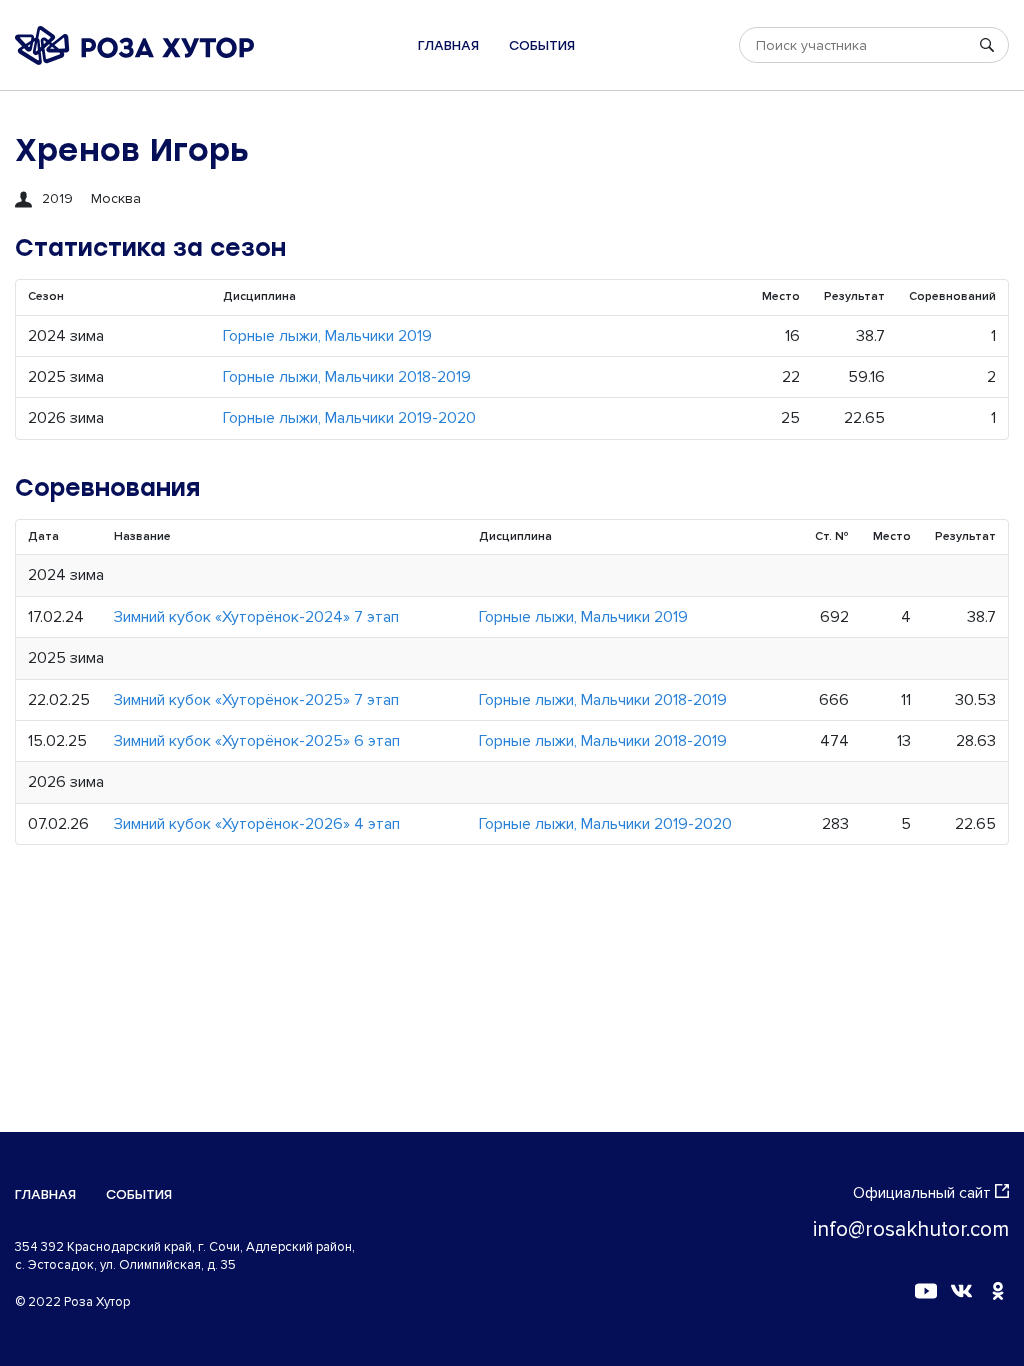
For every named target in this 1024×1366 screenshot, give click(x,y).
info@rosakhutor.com (911, 1229)
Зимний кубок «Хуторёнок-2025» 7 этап (256, 700)
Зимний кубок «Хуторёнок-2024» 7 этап (256, 617)
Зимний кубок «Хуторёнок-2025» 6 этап (257, 741)
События (542, 45)
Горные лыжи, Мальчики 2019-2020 (349, 418)
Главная (448, 45)
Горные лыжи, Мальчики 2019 (327, 336)
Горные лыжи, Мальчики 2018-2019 (347, 377)
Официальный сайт (922, 1193)
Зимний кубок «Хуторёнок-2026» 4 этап (257, 824)
